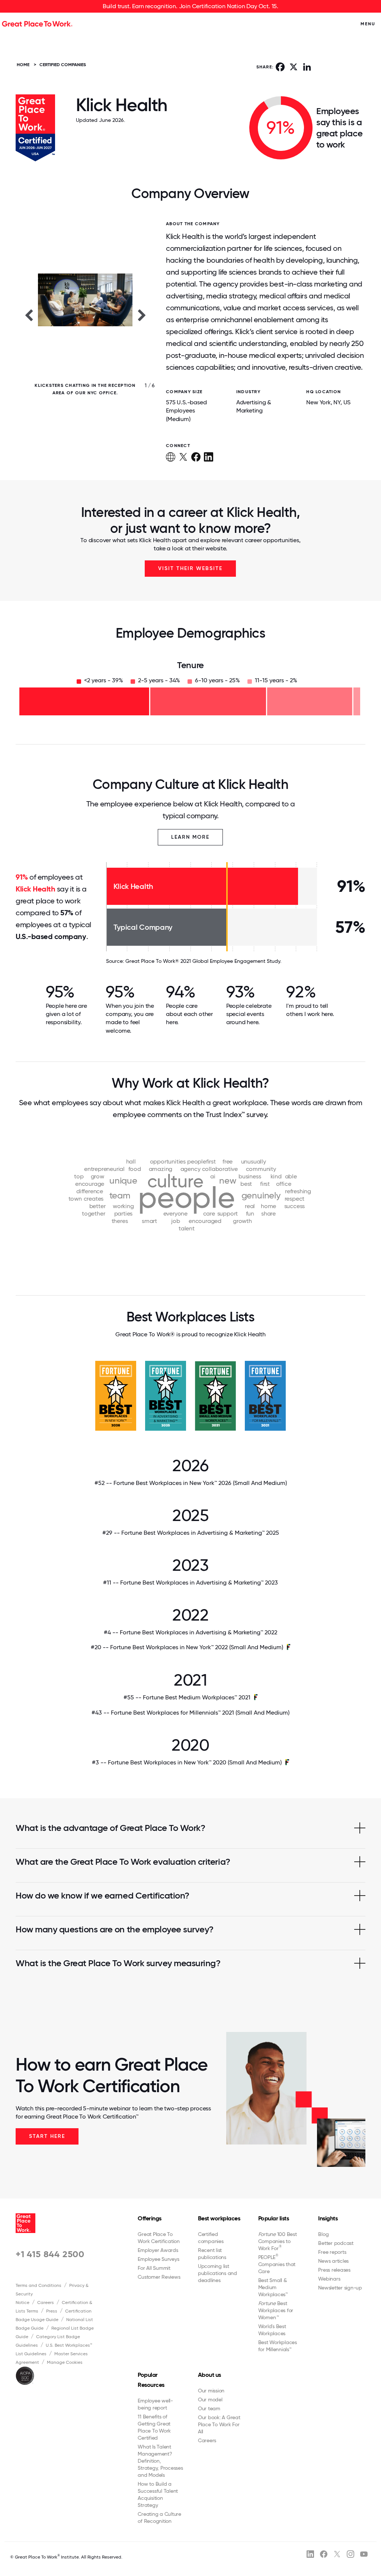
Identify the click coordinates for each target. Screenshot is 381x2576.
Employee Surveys (158, 2259)
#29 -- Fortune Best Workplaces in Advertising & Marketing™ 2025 (191, 1533)
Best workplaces (219, 2218)
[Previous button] (29, 315)
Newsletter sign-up (340, 2288)
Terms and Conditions (39, 2285)
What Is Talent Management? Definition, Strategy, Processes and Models (160, 2461)
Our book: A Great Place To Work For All (219, 2424)
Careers (46, 2302)
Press (52, 2311)
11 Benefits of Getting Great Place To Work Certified (154, 2427)
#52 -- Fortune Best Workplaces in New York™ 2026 (191, 1483)
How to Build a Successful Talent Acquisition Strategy (158, 2494)
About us (209, 2375)
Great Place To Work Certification (159, 2238)
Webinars (329, 2279)
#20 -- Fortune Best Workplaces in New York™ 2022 (187, 1647)
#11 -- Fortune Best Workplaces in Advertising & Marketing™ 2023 (190, 1583)
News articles (333, 2261)
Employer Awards (158, 2250)
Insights (328, 2218)
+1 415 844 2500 (50, 2254)
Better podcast (336, 2243)
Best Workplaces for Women (276, 2310)
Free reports (332, 2252)
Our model (210, 2399)
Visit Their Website (190, 568)
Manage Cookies (65, 2362)
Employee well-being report (155, 2404)
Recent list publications (212, 2254)
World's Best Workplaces (272, 2330)
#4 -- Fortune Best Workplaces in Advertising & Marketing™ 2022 (190, 1632)
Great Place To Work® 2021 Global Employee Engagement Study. (203, 961)
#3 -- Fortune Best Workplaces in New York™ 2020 (187, 1762)
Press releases (334, 2270)
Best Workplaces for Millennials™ (278, 2346)
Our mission (211, 2391)
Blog (323, 2234)
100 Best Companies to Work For (278, 2241)
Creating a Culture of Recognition (159, 2517)
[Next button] (142, 315)
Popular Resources (151, 2380)
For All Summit (154, 2268)
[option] (85, 315)
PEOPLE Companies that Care (277, 2264)
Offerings (150, 2218)
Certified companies (211, 2238)
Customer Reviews (159, 2277)
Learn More (190, 837)
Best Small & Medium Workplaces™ (273, 2287)
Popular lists (274, 2218)
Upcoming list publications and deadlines (217, 2273)
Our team (209, 2408)
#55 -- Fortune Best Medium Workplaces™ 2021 (187, 1697)
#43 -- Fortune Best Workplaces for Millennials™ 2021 (190, 1713)
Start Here (47, 2136)
